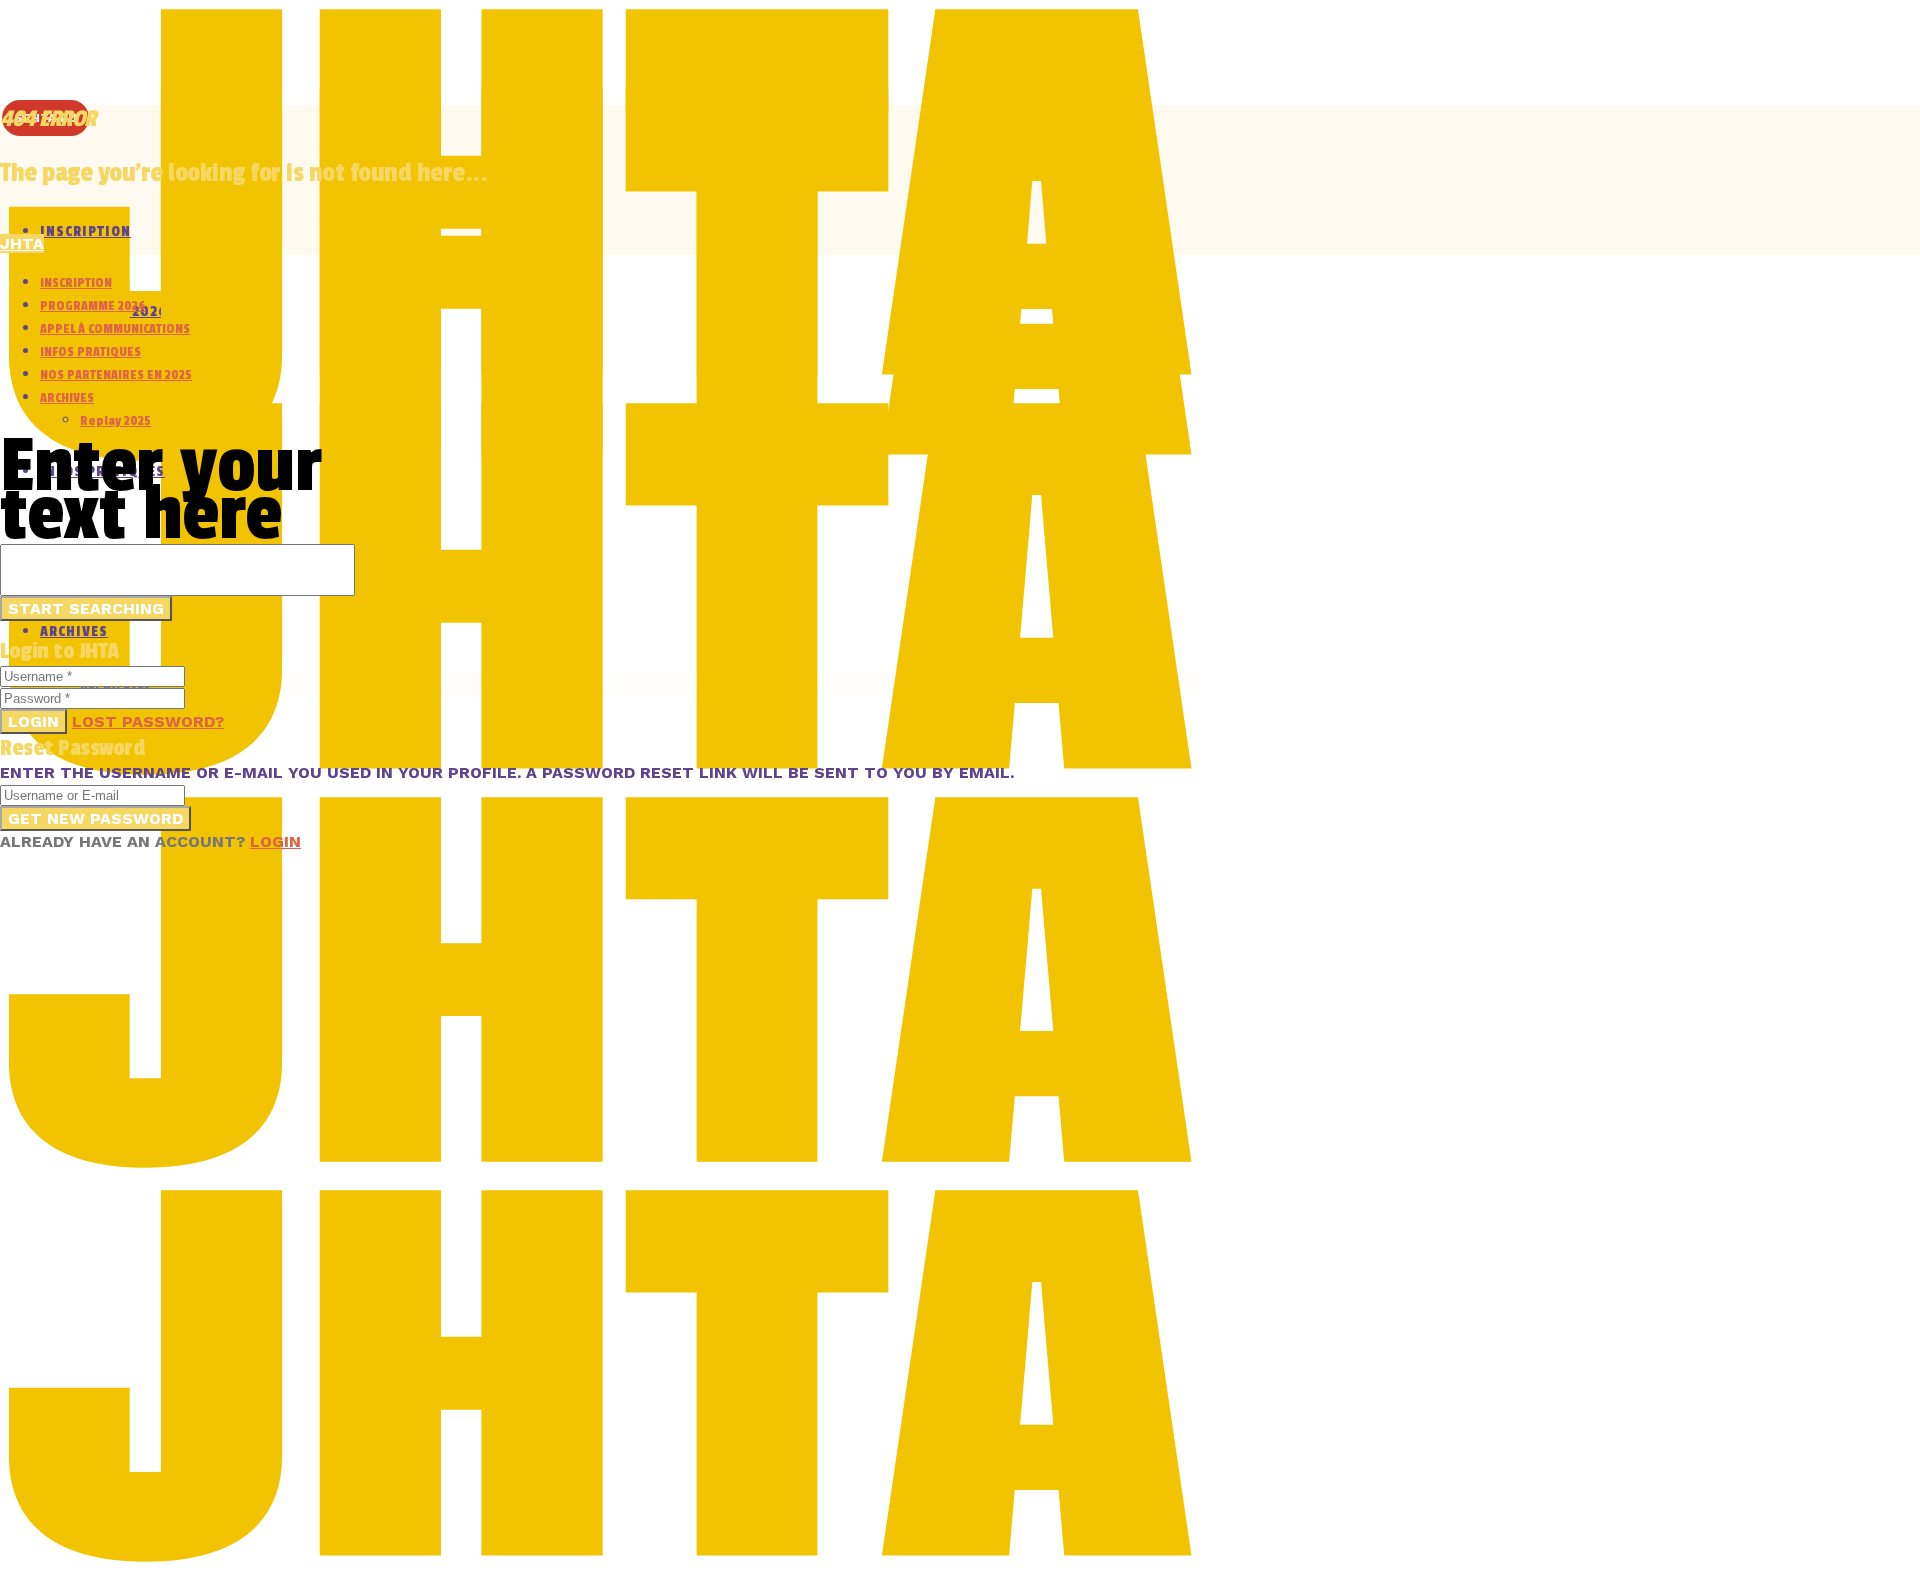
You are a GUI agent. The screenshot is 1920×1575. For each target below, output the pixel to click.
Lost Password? (148, 721)
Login (33, 721)
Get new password (95, 818)
